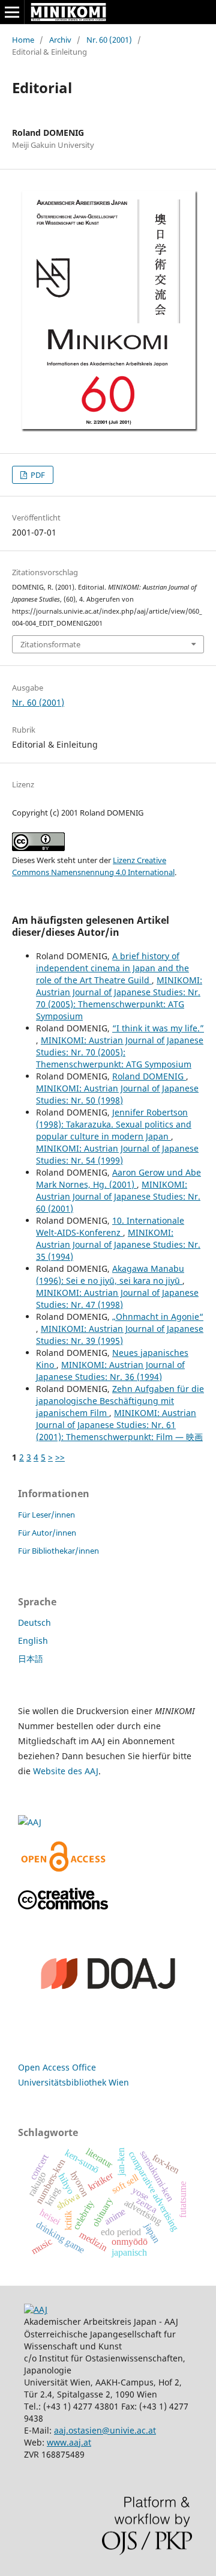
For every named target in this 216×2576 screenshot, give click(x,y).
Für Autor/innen (47, 1533)
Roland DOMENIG (149, 1076)
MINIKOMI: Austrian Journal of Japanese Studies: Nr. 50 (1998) (117, 1094)
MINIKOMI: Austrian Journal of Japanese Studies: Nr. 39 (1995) (120, 1335)
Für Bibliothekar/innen (58, 1551)
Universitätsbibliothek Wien (73, 2082)
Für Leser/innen (46, 1515)
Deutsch (34, 1622)
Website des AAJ (66, 1771)
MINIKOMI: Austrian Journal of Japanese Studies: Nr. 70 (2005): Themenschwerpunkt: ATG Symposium (119, 998)
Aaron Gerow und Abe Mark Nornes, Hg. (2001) (118, 1178)
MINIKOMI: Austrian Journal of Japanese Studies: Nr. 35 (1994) (118, 1244)
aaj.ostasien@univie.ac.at (105, 2430)
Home (23, 40)
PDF (37, 475)
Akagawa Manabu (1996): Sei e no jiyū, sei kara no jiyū (110, 1274)
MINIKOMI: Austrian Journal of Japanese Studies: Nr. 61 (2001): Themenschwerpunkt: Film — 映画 (119, 1425)
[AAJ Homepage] (36, 2309)
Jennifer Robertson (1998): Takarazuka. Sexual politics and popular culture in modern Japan (114, 1124)
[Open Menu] (12, 12)
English (33, 1641)
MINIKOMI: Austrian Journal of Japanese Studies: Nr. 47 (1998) (117, 1299)
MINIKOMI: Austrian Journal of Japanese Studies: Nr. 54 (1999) (117, 1154)
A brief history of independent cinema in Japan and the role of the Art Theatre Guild (112, 968)
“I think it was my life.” (158, 1028)
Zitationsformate (50, 644)
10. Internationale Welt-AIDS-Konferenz (110, 1226)
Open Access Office (57, 2067)
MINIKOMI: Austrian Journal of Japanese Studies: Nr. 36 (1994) (110, 1371)
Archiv (60, 40)
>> (60, 1457)
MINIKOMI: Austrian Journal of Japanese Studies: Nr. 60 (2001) (118, 1196)
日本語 (31, 1659)
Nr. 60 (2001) (109, 40)
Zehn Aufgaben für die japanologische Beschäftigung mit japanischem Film (120, 1401)
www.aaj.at (69, 2442)
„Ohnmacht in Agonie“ (158, 1317)
